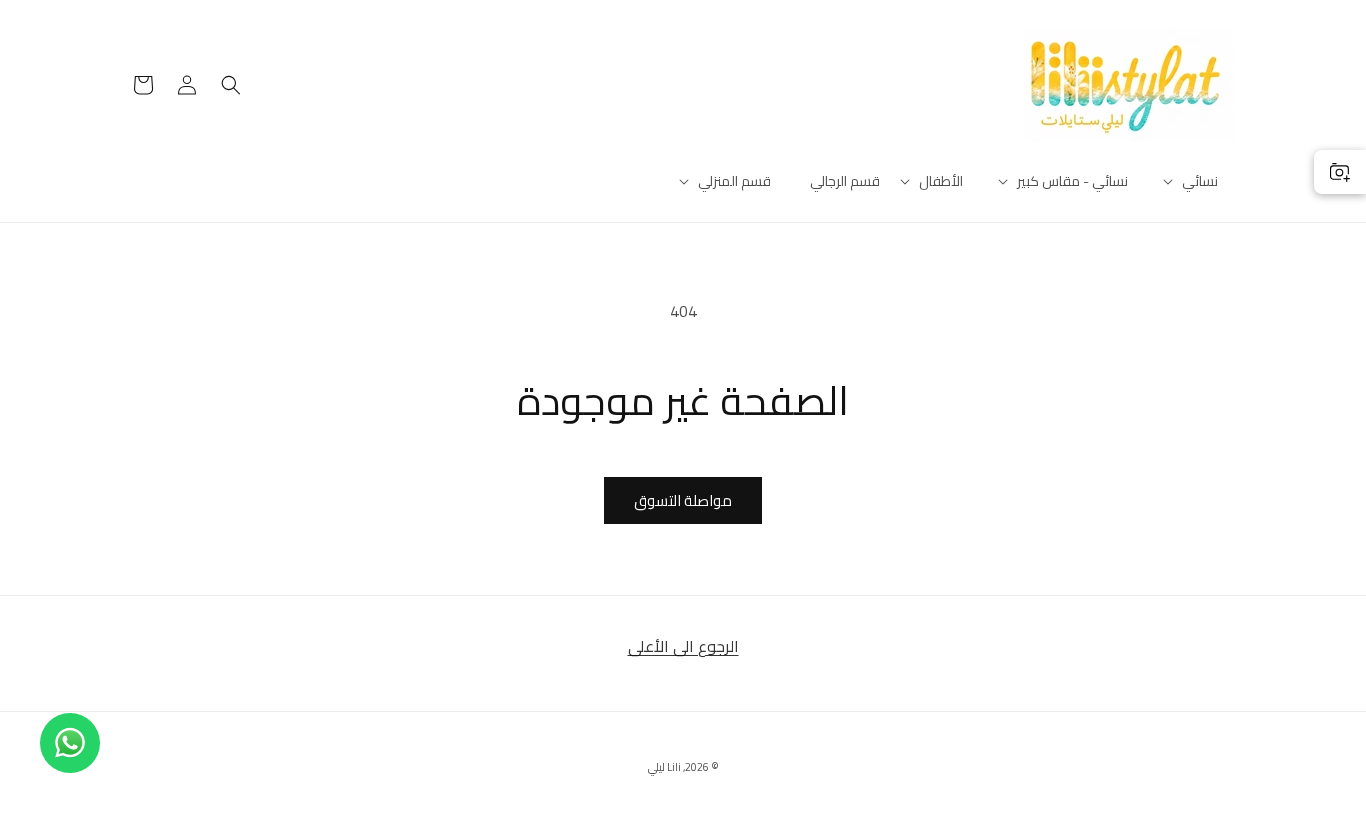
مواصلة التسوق (683, 500)
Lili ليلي (664, 767)
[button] (1200, 181)
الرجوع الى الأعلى (683, 646)
